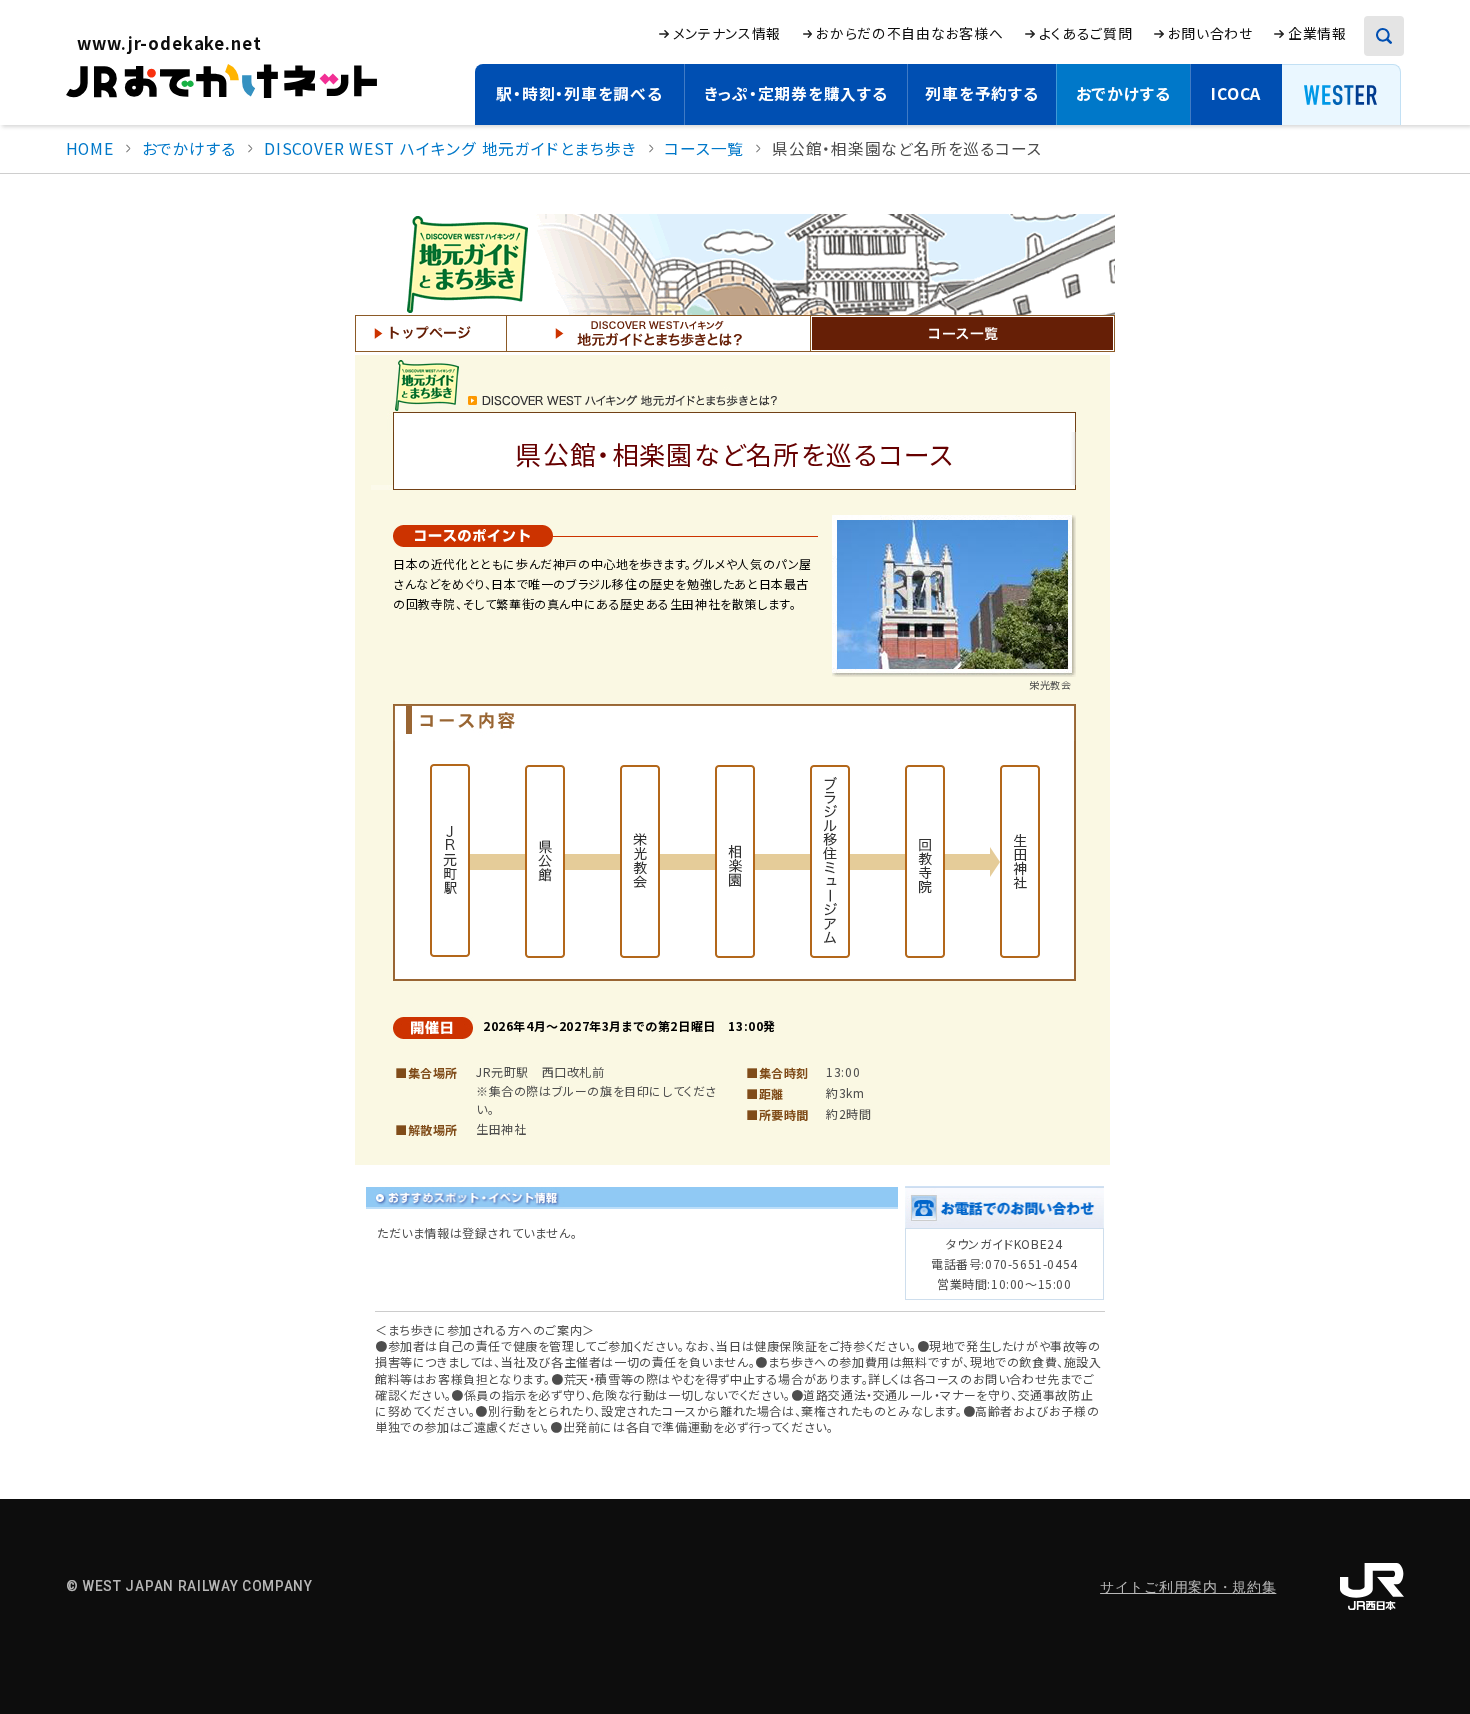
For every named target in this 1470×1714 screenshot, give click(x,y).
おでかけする (1123, 93)
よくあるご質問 (1086, 33)
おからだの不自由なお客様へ (909, 33)
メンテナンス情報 (727, 33)
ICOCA (1236, 93)
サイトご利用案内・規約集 (1188, 1587)
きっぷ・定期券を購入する (795, 93)
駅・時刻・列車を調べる (579, 93)
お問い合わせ (1210, 33)
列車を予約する (982, 93)
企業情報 (1317, 33)
